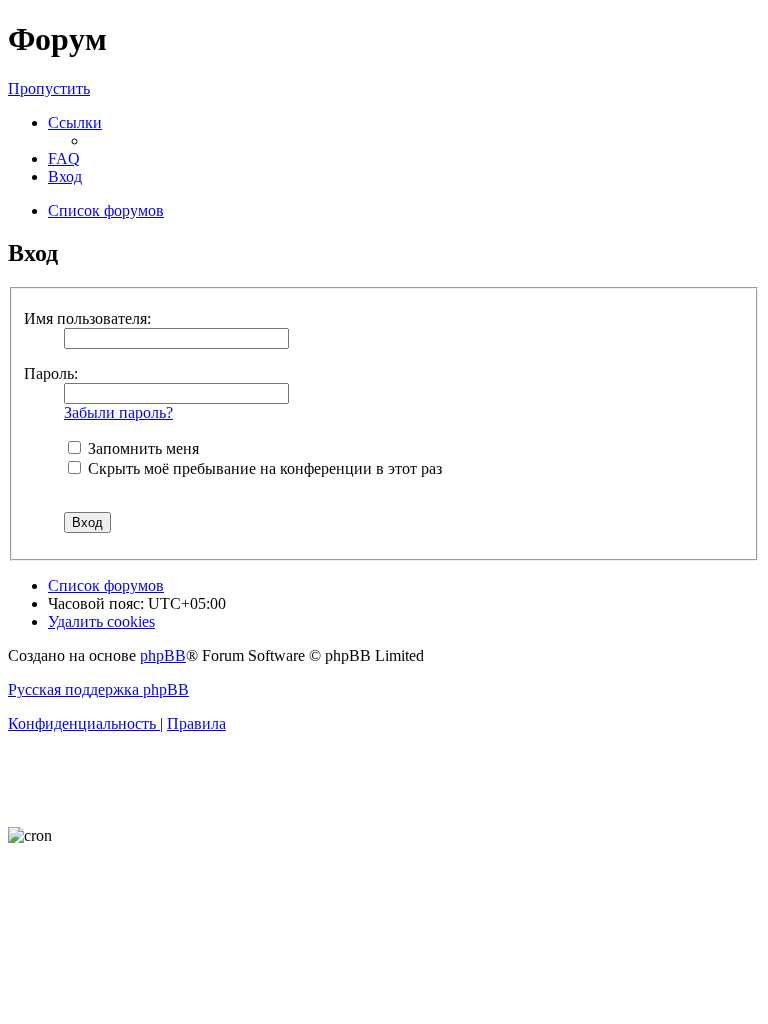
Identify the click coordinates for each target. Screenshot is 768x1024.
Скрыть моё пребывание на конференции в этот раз (263, 468)
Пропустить (49, 88)
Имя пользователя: (87, 318)
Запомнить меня (141, 448)
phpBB (163, 655)
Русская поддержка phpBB (98, 689)
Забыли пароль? (118, 412)
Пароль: (51, 373)
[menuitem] (64, 158)
